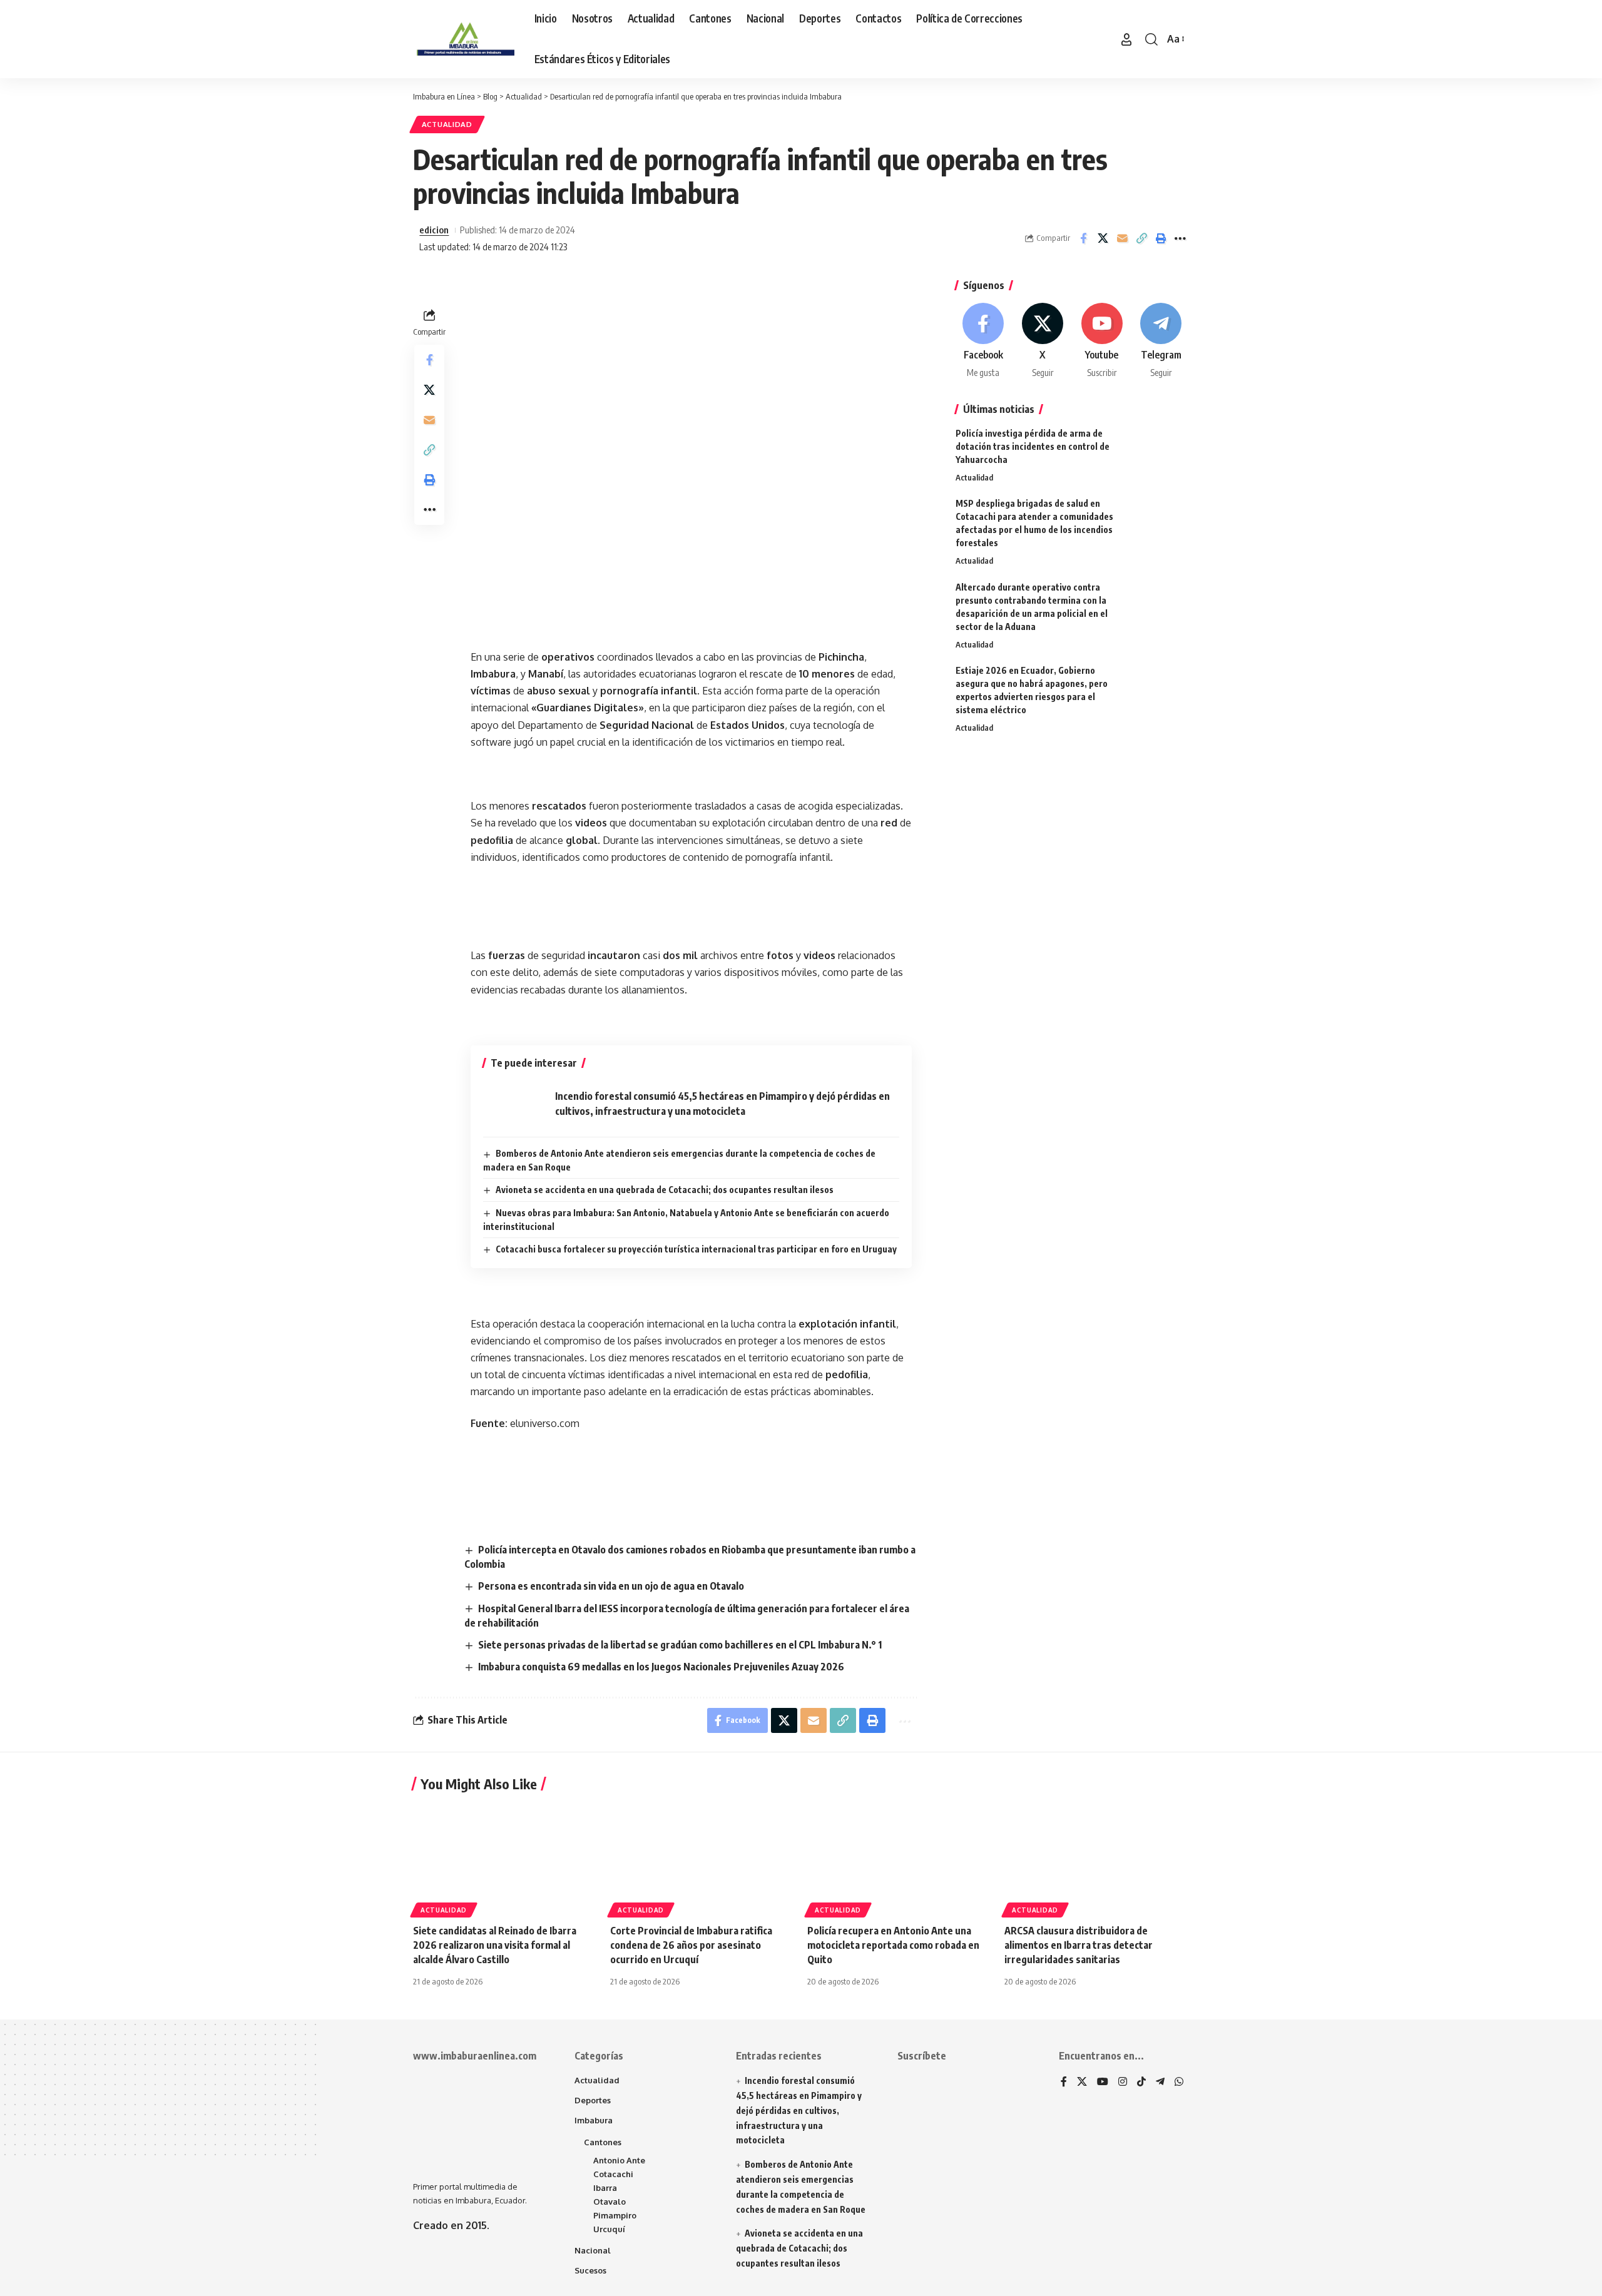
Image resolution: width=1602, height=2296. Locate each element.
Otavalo (610, 2202)
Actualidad (447, 124)
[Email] (1122, 238)
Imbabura (594, 2120)
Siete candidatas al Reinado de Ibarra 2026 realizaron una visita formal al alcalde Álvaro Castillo (495, 1945)
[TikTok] (1141, 2082)
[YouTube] (1103, 2082)
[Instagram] (1123, 2082)
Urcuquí (609, 2229)
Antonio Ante (619, 2160)
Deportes (593, 2100)
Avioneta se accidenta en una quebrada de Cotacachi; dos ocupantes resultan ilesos (665, 1190)
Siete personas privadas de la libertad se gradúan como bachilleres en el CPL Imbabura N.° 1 (680, 1645)
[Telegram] (1161, 341)
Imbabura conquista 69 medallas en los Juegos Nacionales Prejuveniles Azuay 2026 (661, 1667)
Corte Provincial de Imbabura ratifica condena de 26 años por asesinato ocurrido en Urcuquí (691, 1945)
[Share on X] (1103, 238)
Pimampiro (615, 2215)
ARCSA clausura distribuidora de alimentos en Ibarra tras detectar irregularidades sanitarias (1079, 1945)
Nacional (593, 2250)
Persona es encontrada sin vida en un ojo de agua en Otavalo (611, 1586)
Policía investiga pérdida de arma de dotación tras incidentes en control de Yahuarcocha (1033, 446)
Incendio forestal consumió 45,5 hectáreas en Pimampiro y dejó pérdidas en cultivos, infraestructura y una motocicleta (799, 2110)
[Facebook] (984, 341)
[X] (1043, 341)
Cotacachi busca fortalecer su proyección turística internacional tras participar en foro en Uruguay (696, 1249)
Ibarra (605, 2188)
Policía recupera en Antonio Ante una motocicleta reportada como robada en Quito (893, 1945)
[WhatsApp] (1179, 2082)
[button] (1126, 39)
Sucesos (590, 2270)
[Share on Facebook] (1083, 238)
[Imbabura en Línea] (464, 39)
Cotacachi (613, 2174)
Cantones (603, 2142)
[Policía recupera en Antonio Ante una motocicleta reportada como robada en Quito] (900, 1858)
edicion (434, 230)
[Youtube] (1102, 341)
